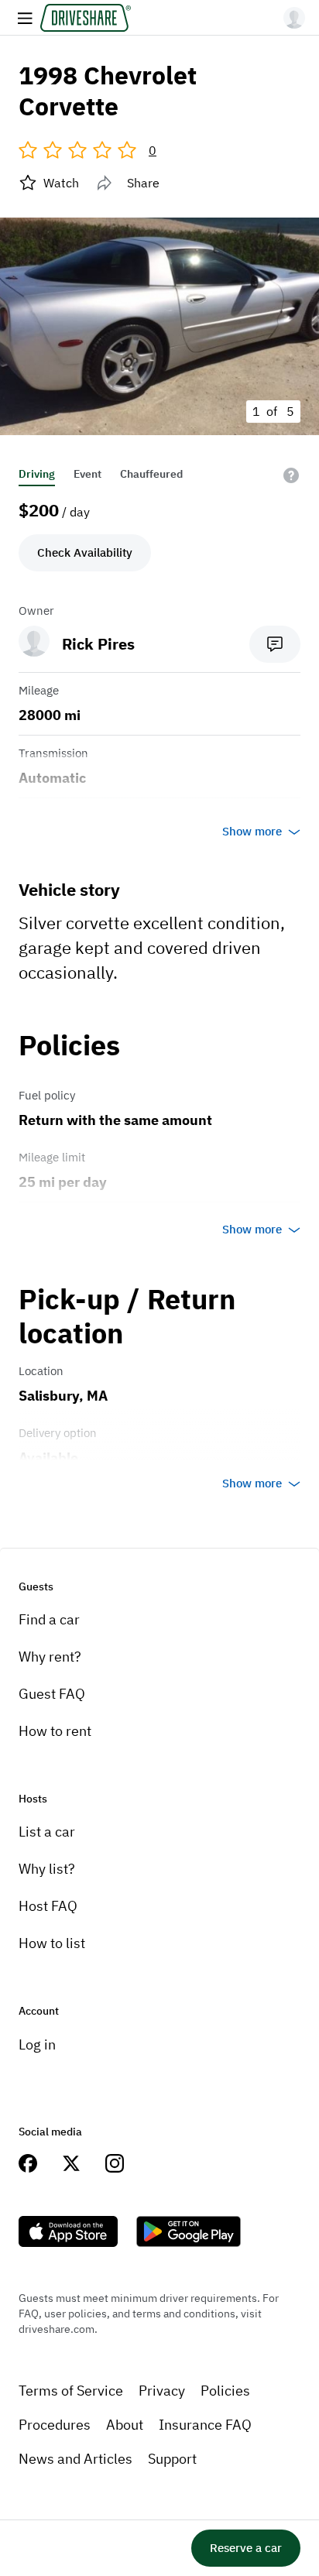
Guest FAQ (52, 1694)
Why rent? (50, 1657)
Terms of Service (71, 2391)
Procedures (55, 2425)
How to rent (55, 1731)
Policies (225, 2391)
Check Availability (85, 552)
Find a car (49, 1619)
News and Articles (75, 2459)
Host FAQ (48, 1906)
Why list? (47, 1869)
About (125, 2425)
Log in (37, 2044)
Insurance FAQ (205, 2425)
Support (172, 2459)
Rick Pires (98, 644)
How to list (52, 1943)
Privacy (162, 2391)
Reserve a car (246, 2548)
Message (275, 644)
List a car (47, 1832)
